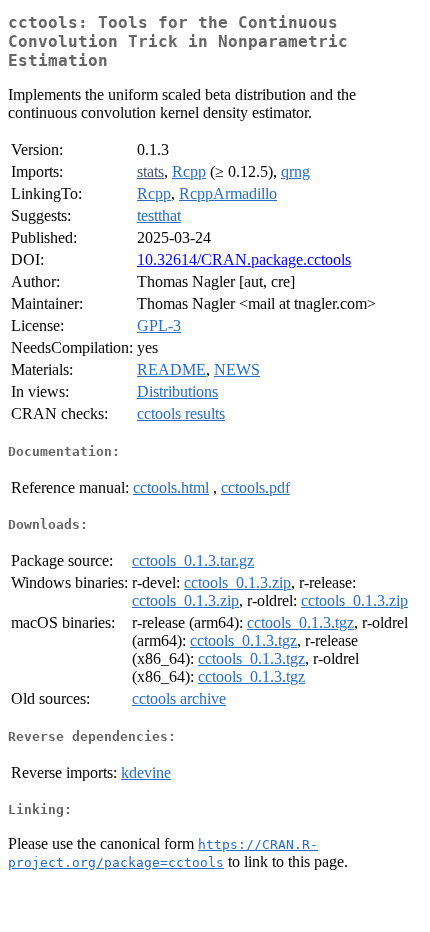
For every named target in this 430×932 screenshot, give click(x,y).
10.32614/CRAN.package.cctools (244, 259)
